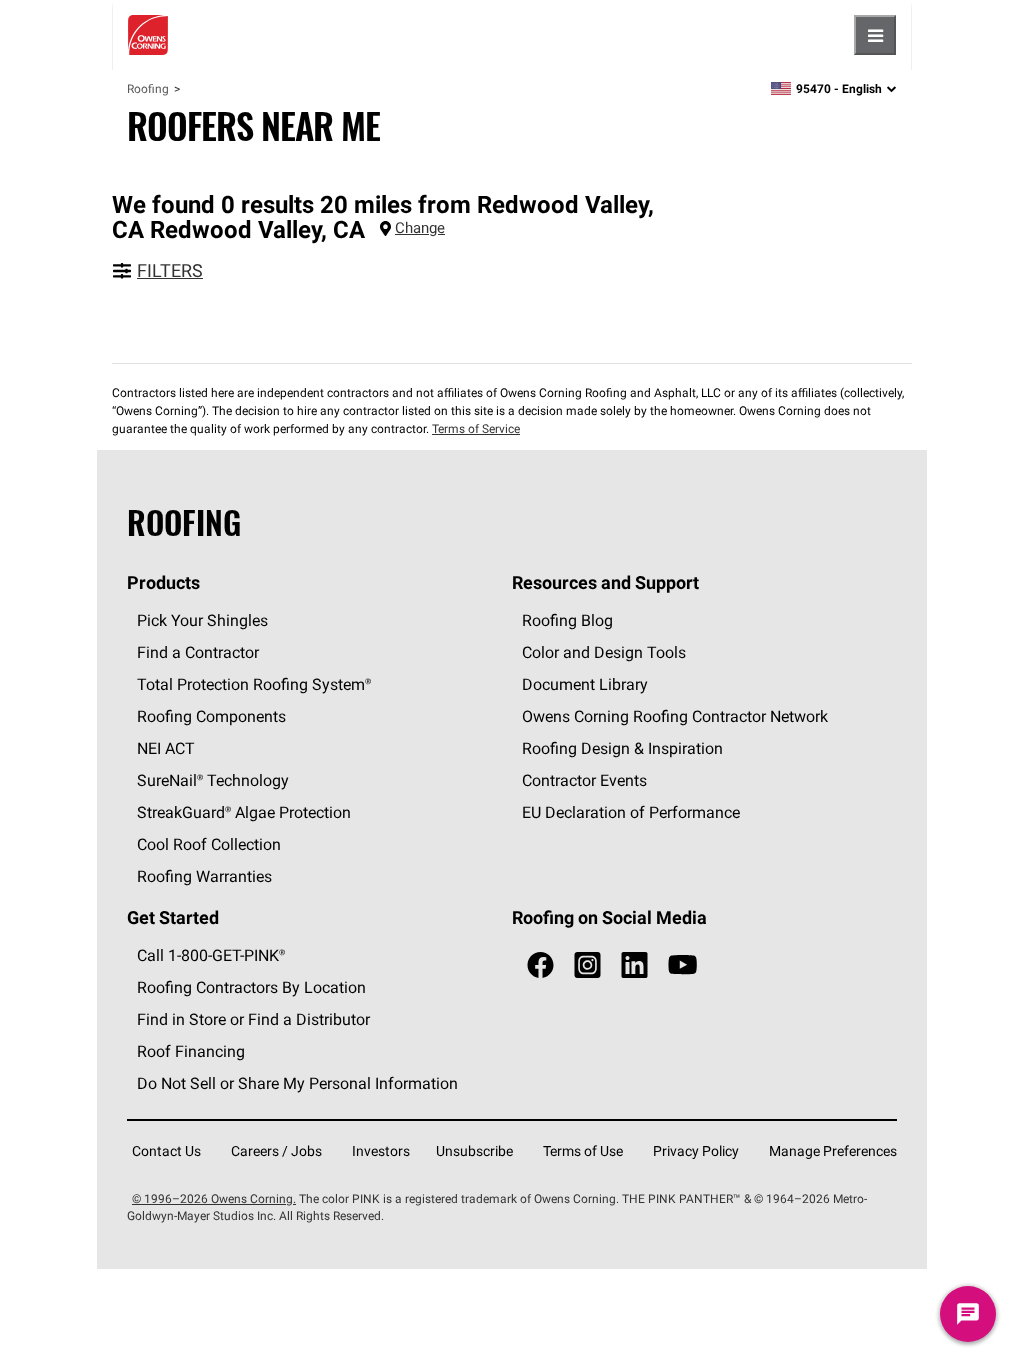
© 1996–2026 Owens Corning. (214, 1198)
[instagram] (587, 965)
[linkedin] (634, 965)
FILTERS (170, 270)
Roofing (148, 88)
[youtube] (682, 965)
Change (420, 227)
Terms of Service (476, 428)
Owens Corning (148, 35)
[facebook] (540, 965)
